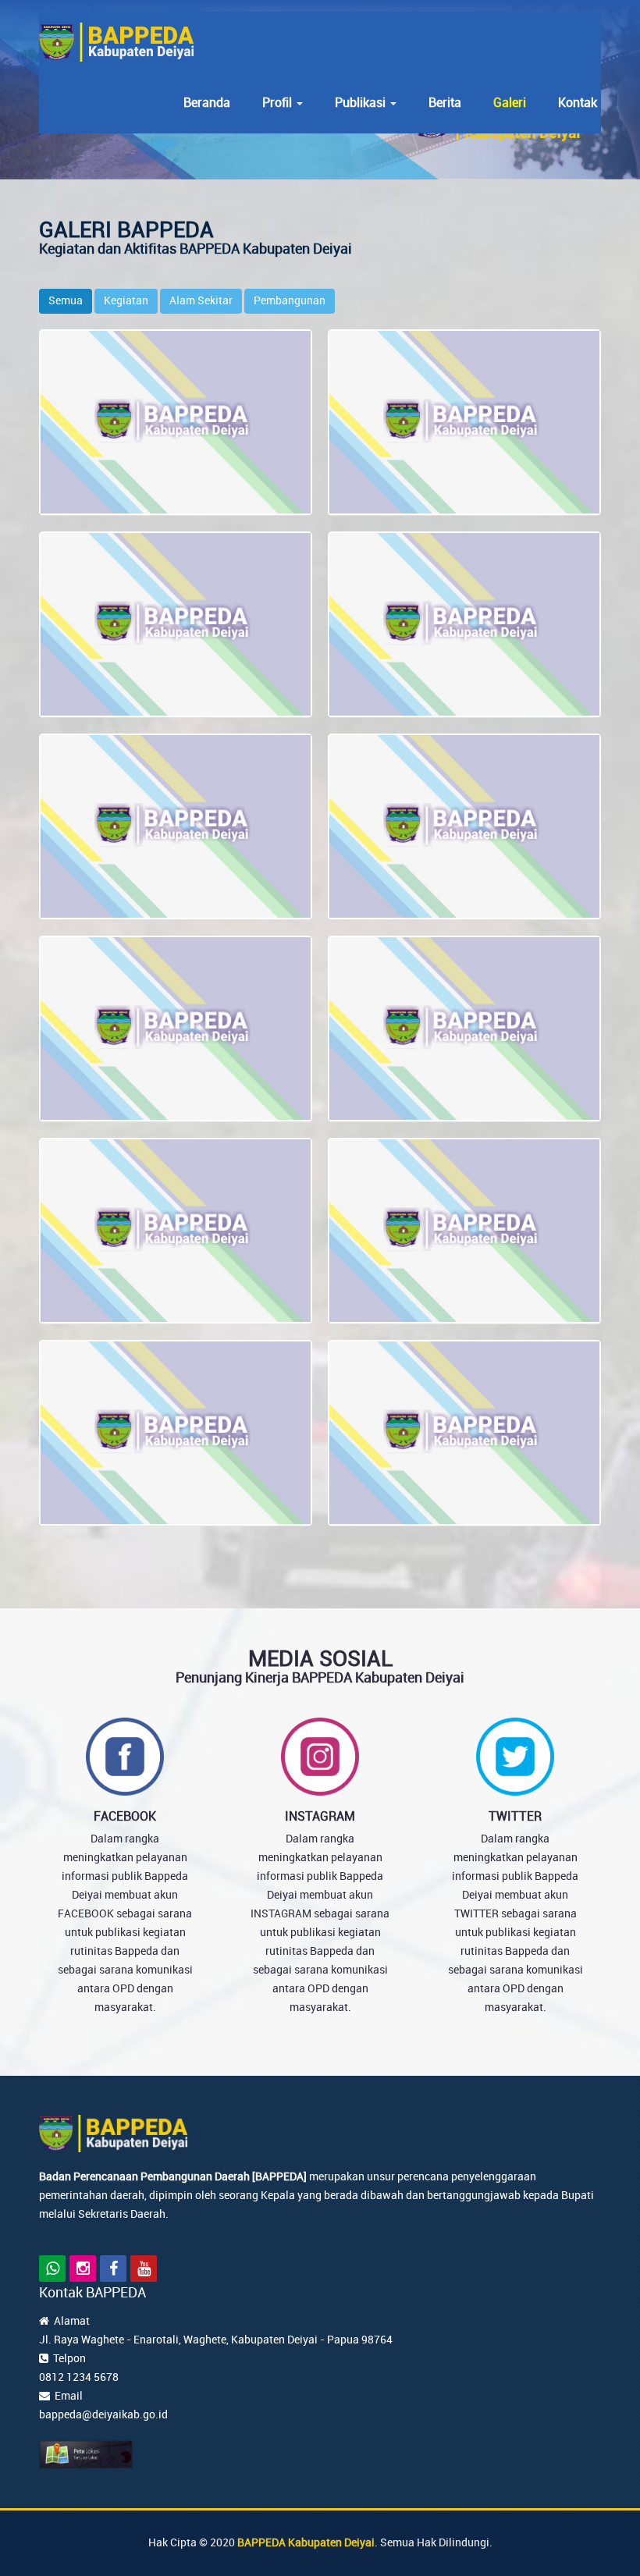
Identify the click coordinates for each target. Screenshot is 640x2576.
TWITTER (515, 1816)
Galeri (510, 103)
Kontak (578, 103)
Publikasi (362, 103)
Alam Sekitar (201, 301)
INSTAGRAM (320, 1816)
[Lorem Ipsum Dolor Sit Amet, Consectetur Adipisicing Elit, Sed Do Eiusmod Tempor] (176, 424)
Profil (279, 103)
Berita (445, 103)
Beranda (207, 103)
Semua (66, 301)
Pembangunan (290, 301)
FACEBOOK (125, 1816)
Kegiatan (126, 301)
